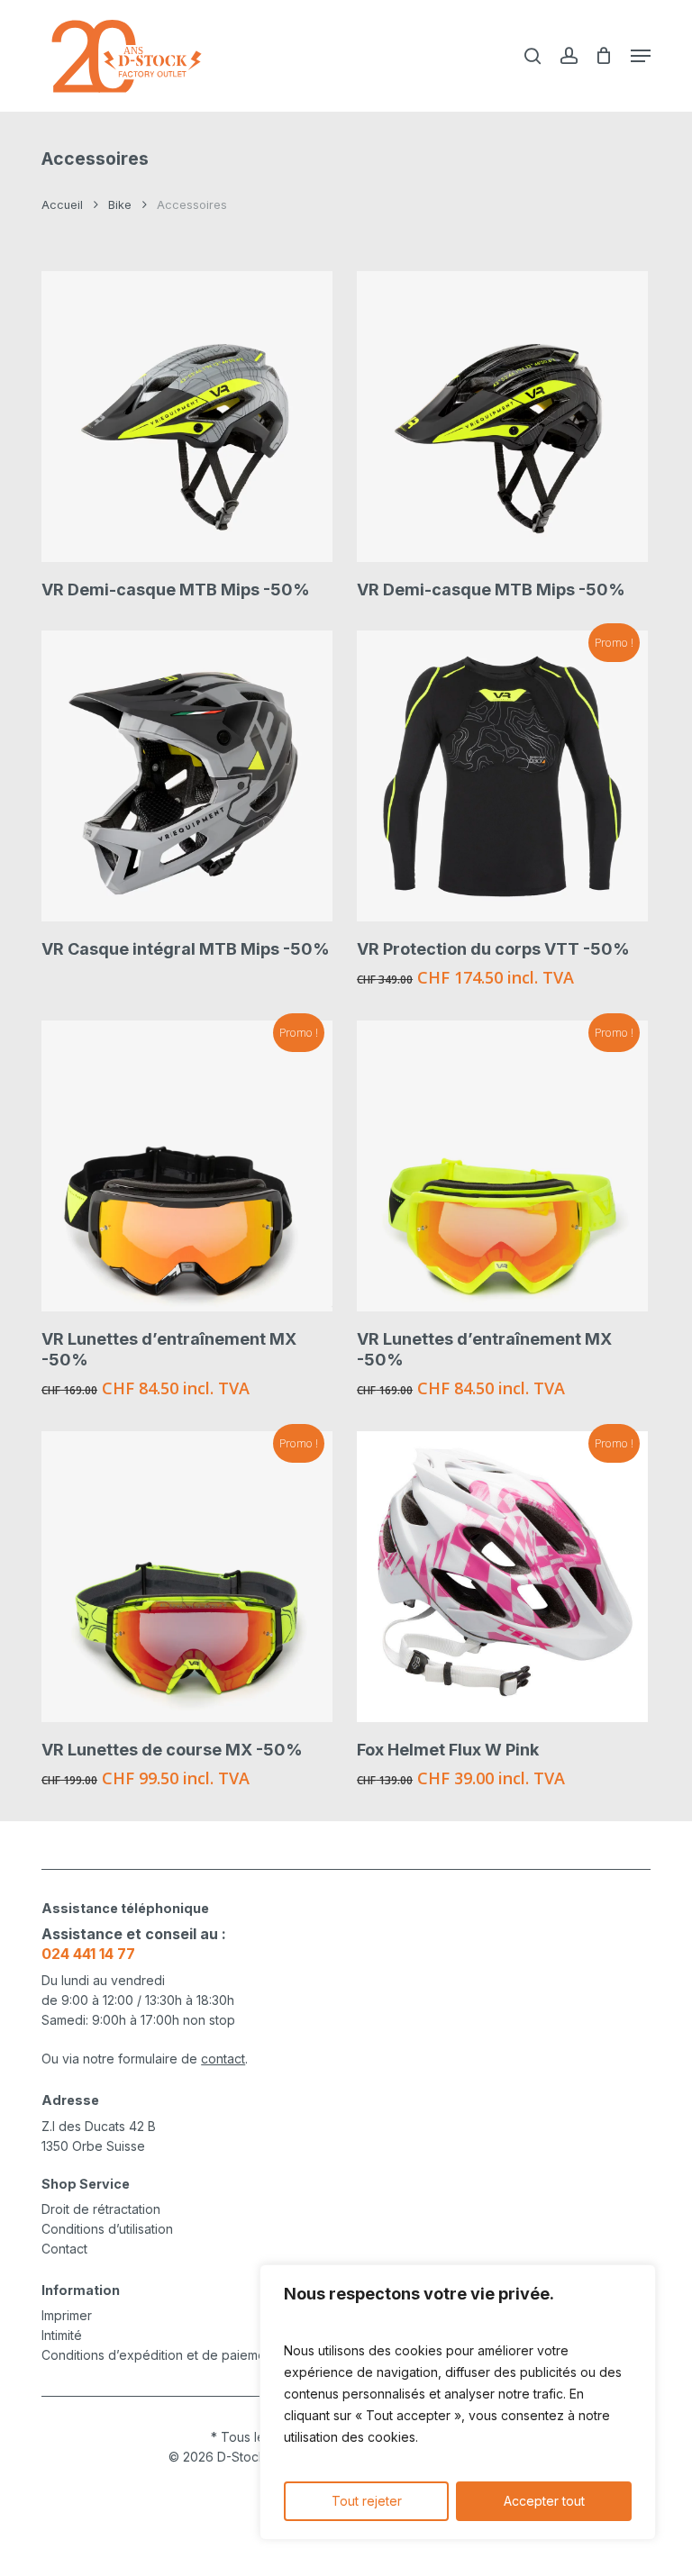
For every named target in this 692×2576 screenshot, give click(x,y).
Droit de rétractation (101, 2209)
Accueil (62, 205)
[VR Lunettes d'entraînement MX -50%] (187, 1166)
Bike (120, 205)
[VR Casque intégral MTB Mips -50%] (187, 776)
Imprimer (67, 2315)
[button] (641, 56)
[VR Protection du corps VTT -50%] (502, 776)
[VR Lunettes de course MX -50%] (187, 1577)
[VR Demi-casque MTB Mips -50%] (187, 417)
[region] (458, 2402)
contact (223, 2059)
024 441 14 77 (88, 1954)
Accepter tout (544, 2501)
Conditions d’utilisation (107, 2229)
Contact (64, 2249)
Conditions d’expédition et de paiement (159, 2355)
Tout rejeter (367, 2501)
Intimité (62, 2335)
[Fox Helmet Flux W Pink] (502, 1577)
